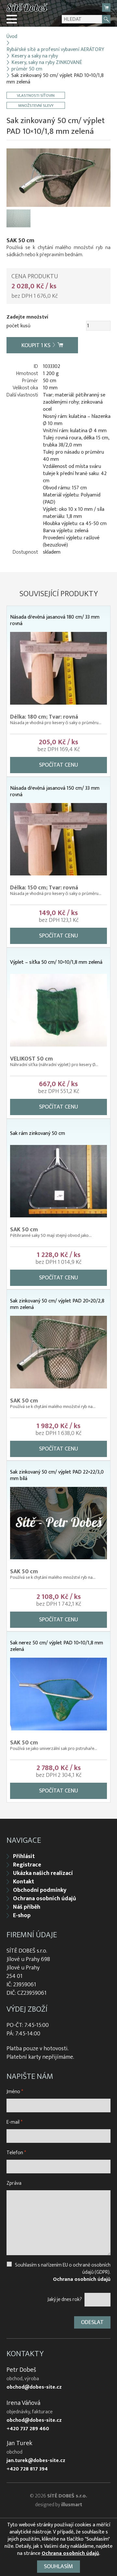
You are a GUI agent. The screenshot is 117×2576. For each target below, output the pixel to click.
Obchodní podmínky (40, 1890)
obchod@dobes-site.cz (34, 2387)
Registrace (27, 1865)
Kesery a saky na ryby (35, 56)
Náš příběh (27, 1907)
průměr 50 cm (27, 69)
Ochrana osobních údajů (45, 1899)
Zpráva (14, 2183)
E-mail (14, 2122)
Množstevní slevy (36, 105)
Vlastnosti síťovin (36, 95)
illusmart (72, 2505)
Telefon (16, 2153)
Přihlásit (24, 1856)
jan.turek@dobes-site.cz (36, 2461)
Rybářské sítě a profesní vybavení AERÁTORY (55, 50)
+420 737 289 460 (28, 2429)
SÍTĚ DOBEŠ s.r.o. (67, 2496)
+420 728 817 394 (27, 2469)
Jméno (15, 2092)
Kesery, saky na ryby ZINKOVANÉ (47, 63)
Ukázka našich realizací (43, 1873)
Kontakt (24, 1882)
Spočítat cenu (58, 765)
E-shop (22, 1916)
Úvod (12, 37)
